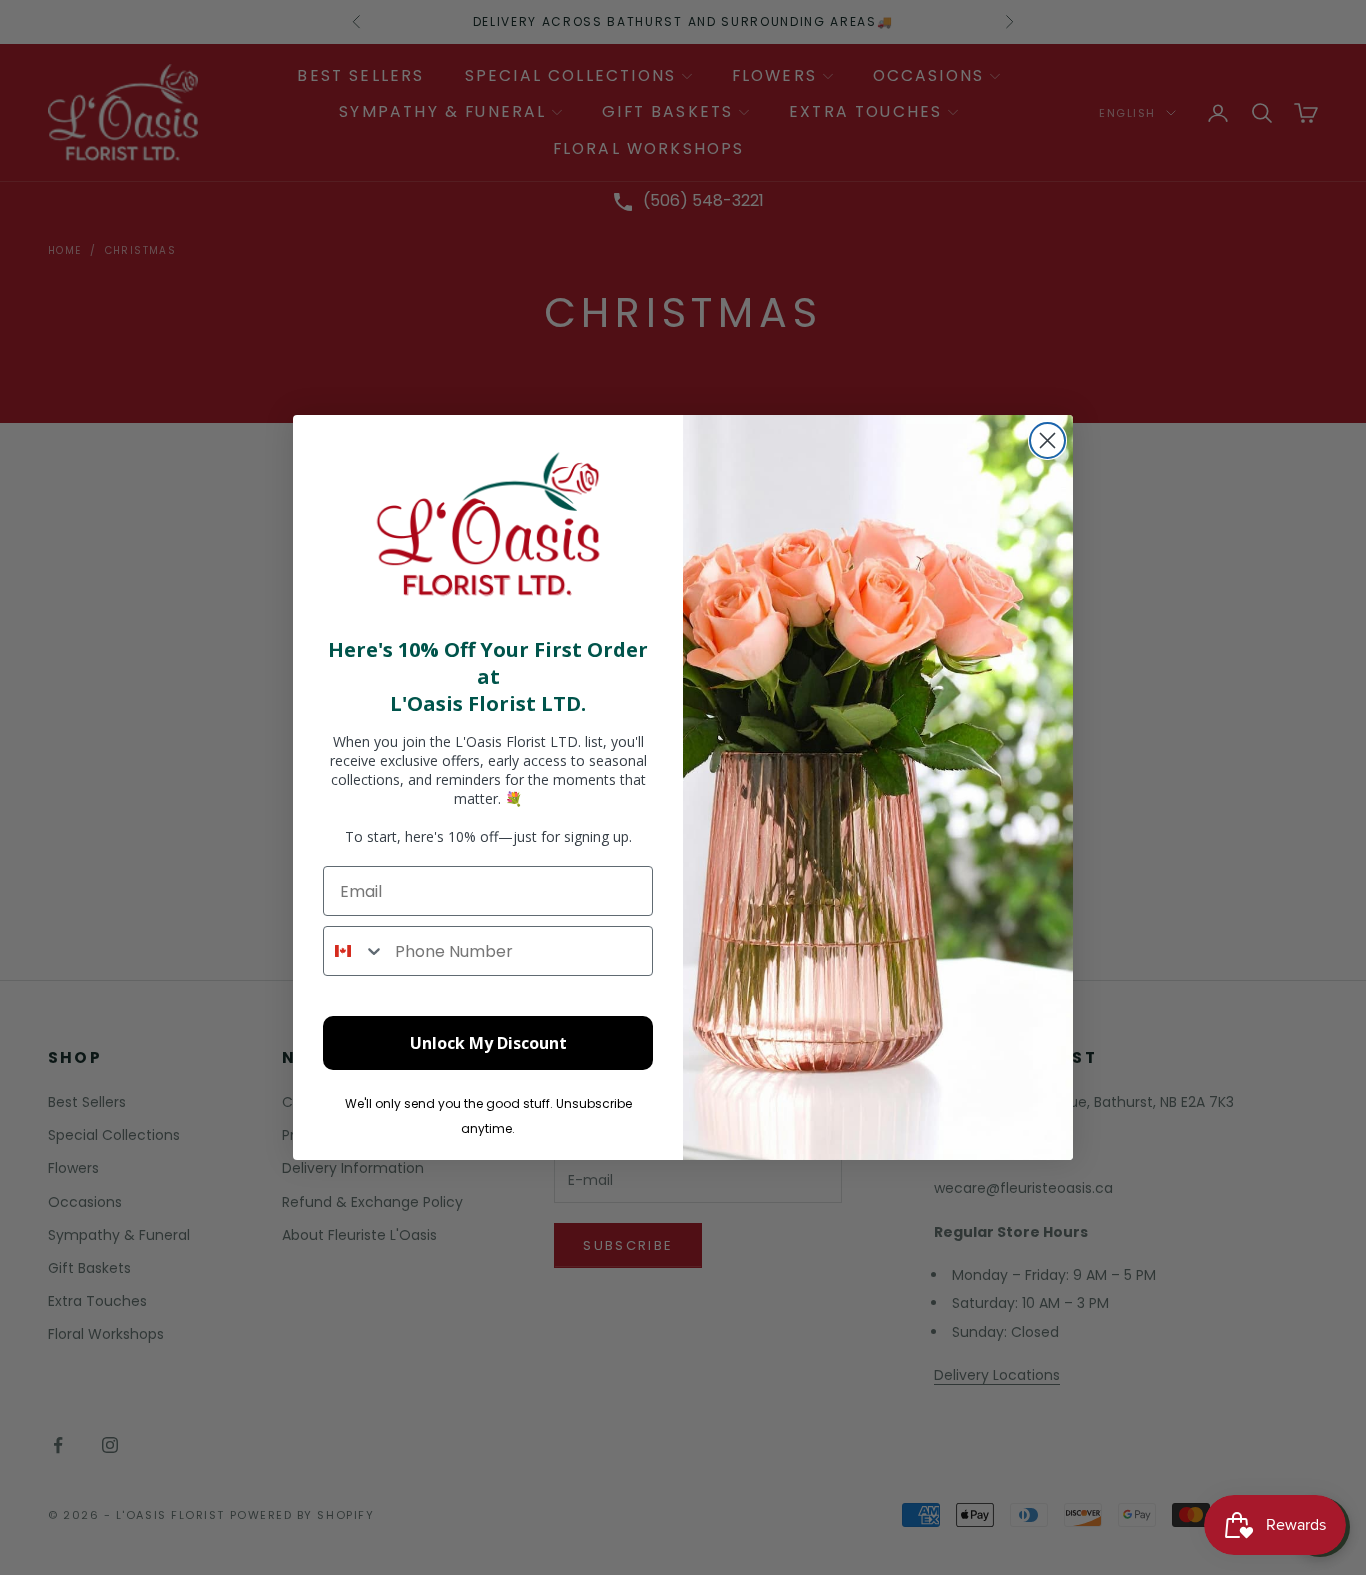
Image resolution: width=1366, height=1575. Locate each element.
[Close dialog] (1047, 440)
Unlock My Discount (488, 1043)
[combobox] (354, 951)
